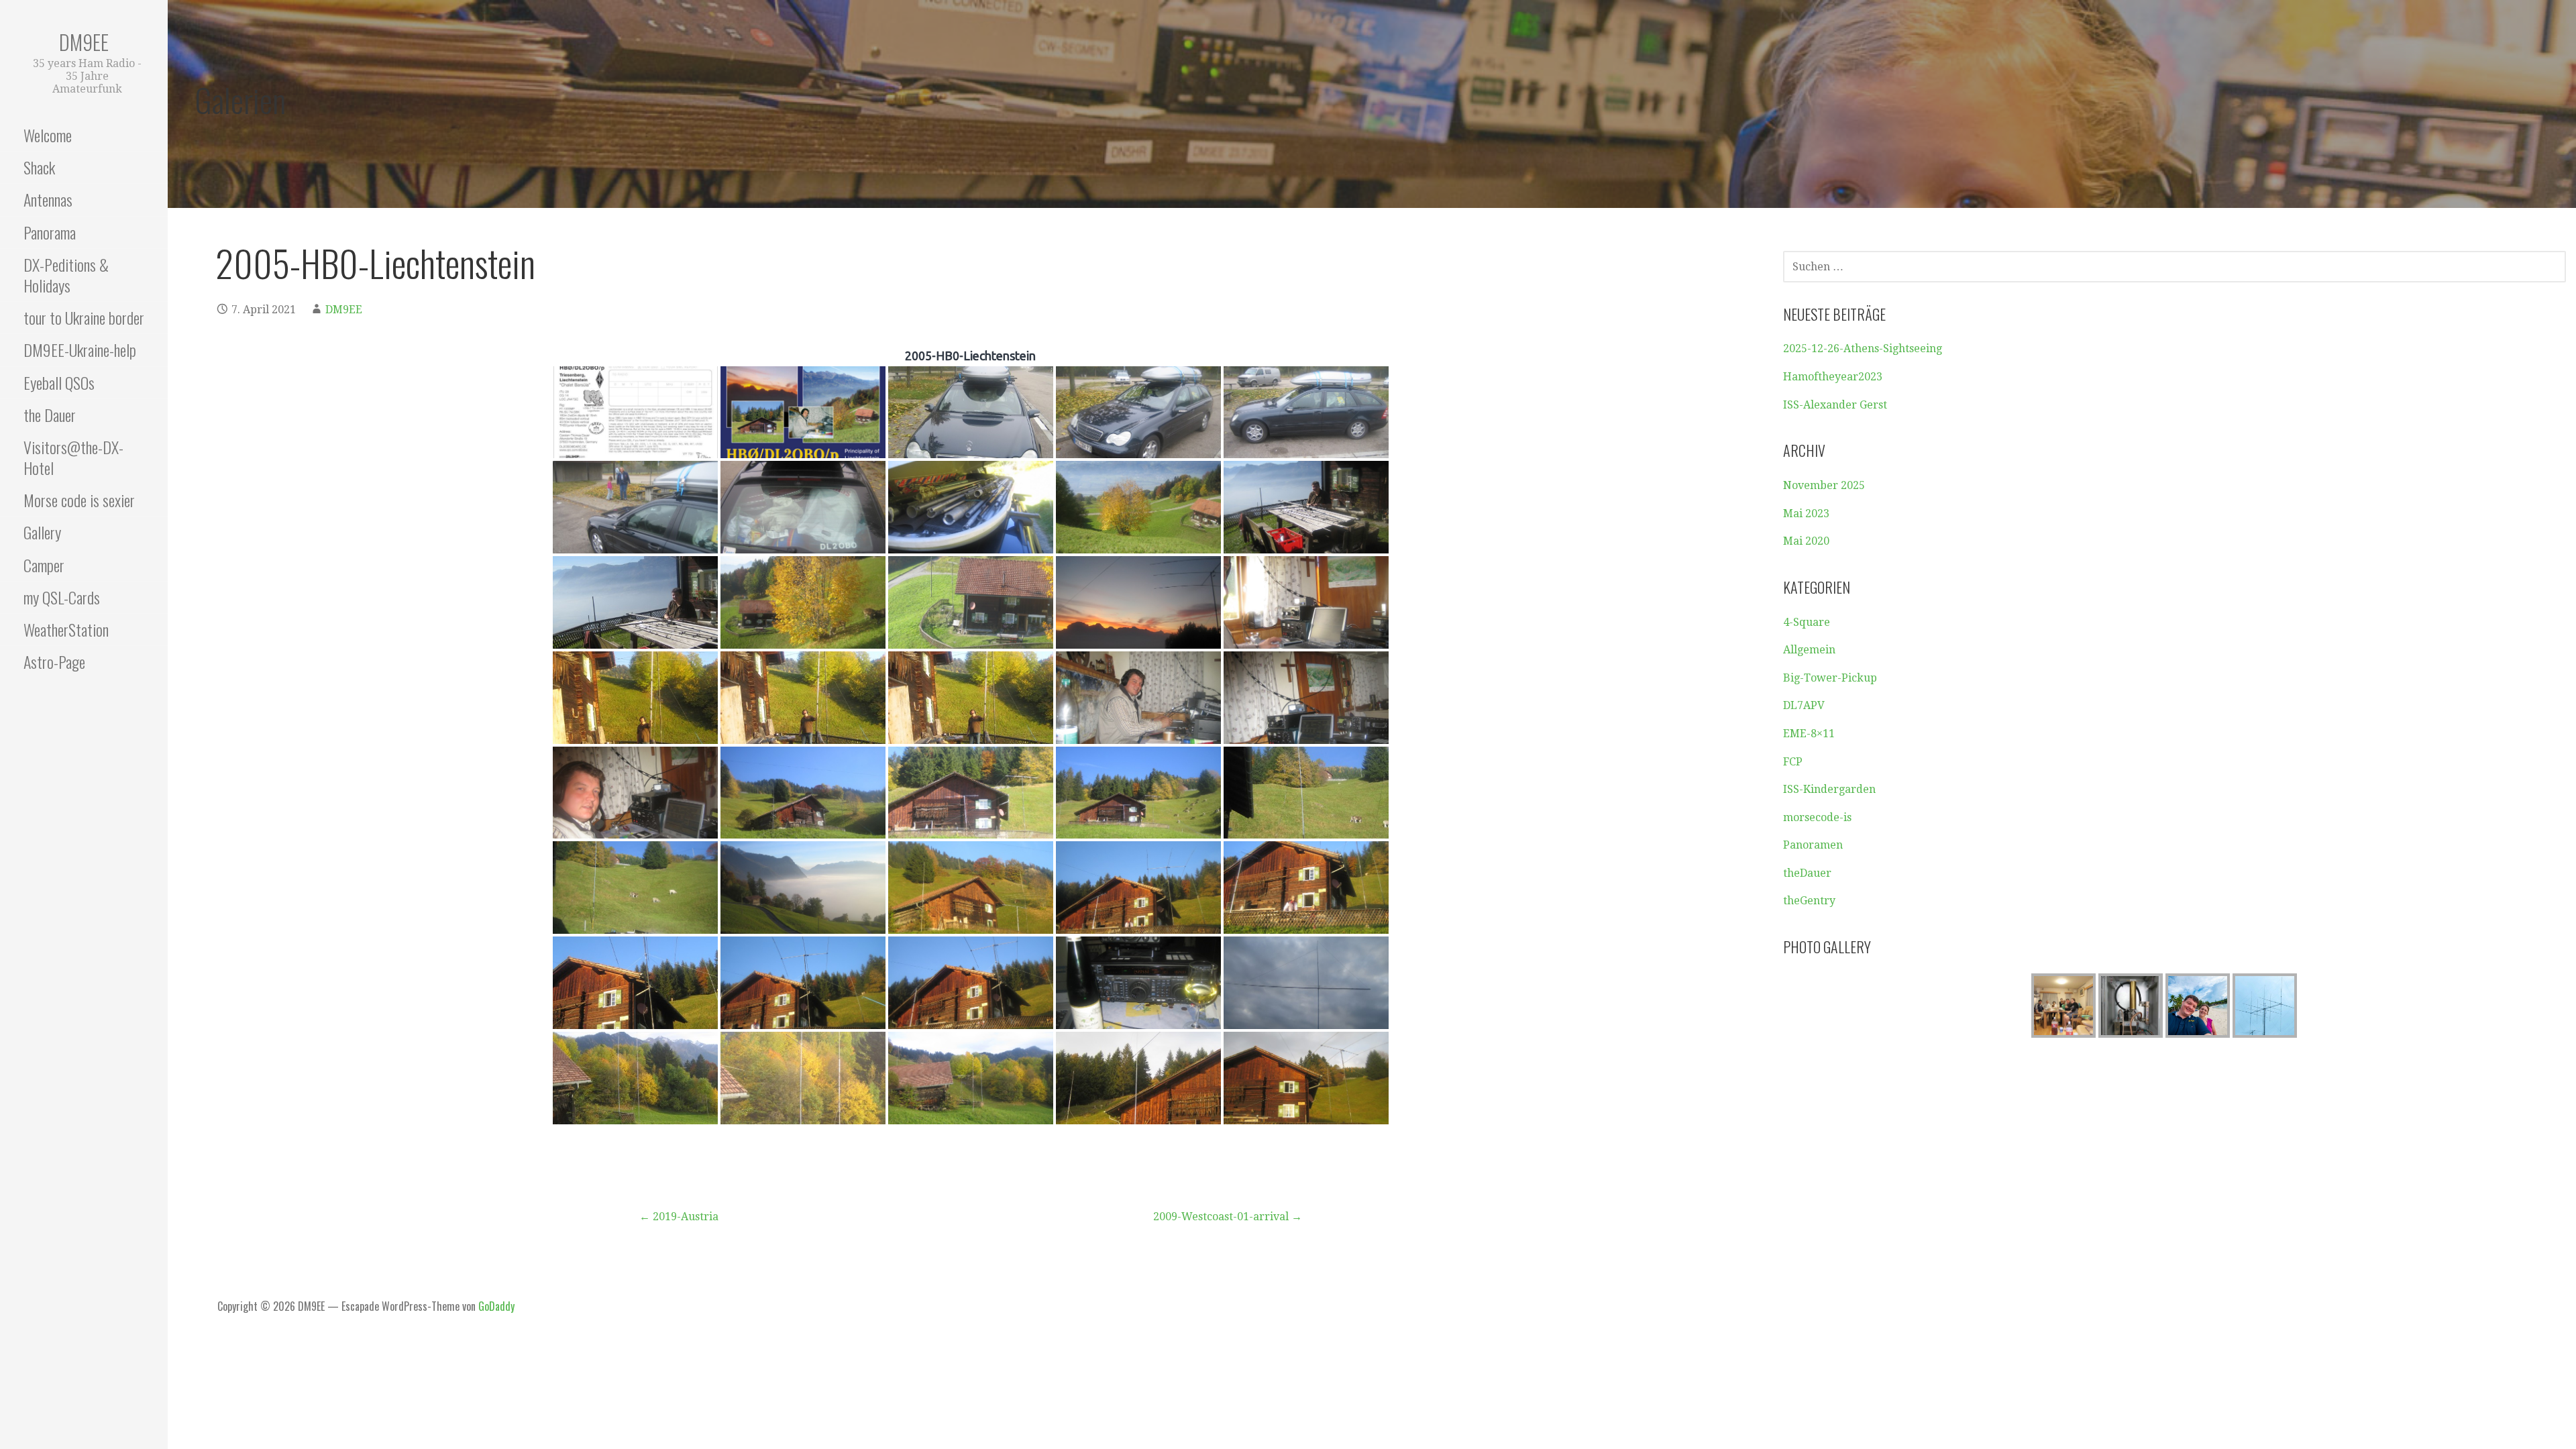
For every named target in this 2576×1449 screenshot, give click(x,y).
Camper (44, 565)
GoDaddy (496, 1306)
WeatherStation (66, 629)
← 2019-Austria (679, 1217)
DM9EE (84, 42)
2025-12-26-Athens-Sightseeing (1863, 348)
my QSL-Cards (62, 597)
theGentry (1809, 901)
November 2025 (1824, 485)
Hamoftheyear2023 (1833, 377)
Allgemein (1809, 650)
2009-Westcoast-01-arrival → (1228, 1217)
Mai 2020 (1806, 541)
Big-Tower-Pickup (1830, 678)
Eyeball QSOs (59, 382)
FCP (1793, 762)
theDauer (1807, 873)
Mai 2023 (1806, 514)
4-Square (1807, 622)
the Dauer (50, 415)
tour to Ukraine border (84, 317)
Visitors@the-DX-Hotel (73, 457)
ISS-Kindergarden (1829, 789)
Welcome (48, 135)
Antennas (48, 199)
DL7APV (1804, 705)
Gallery (42, 532)
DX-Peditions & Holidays (66, 275)
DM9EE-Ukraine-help (80, 350)
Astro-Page (54, 661)
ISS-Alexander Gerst (1835, 405)
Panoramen (1813, 845)
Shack (39, 167)
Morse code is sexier (79, 500)
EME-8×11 (1809, 734)
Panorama (50, 232)
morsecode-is (1817, 817)
